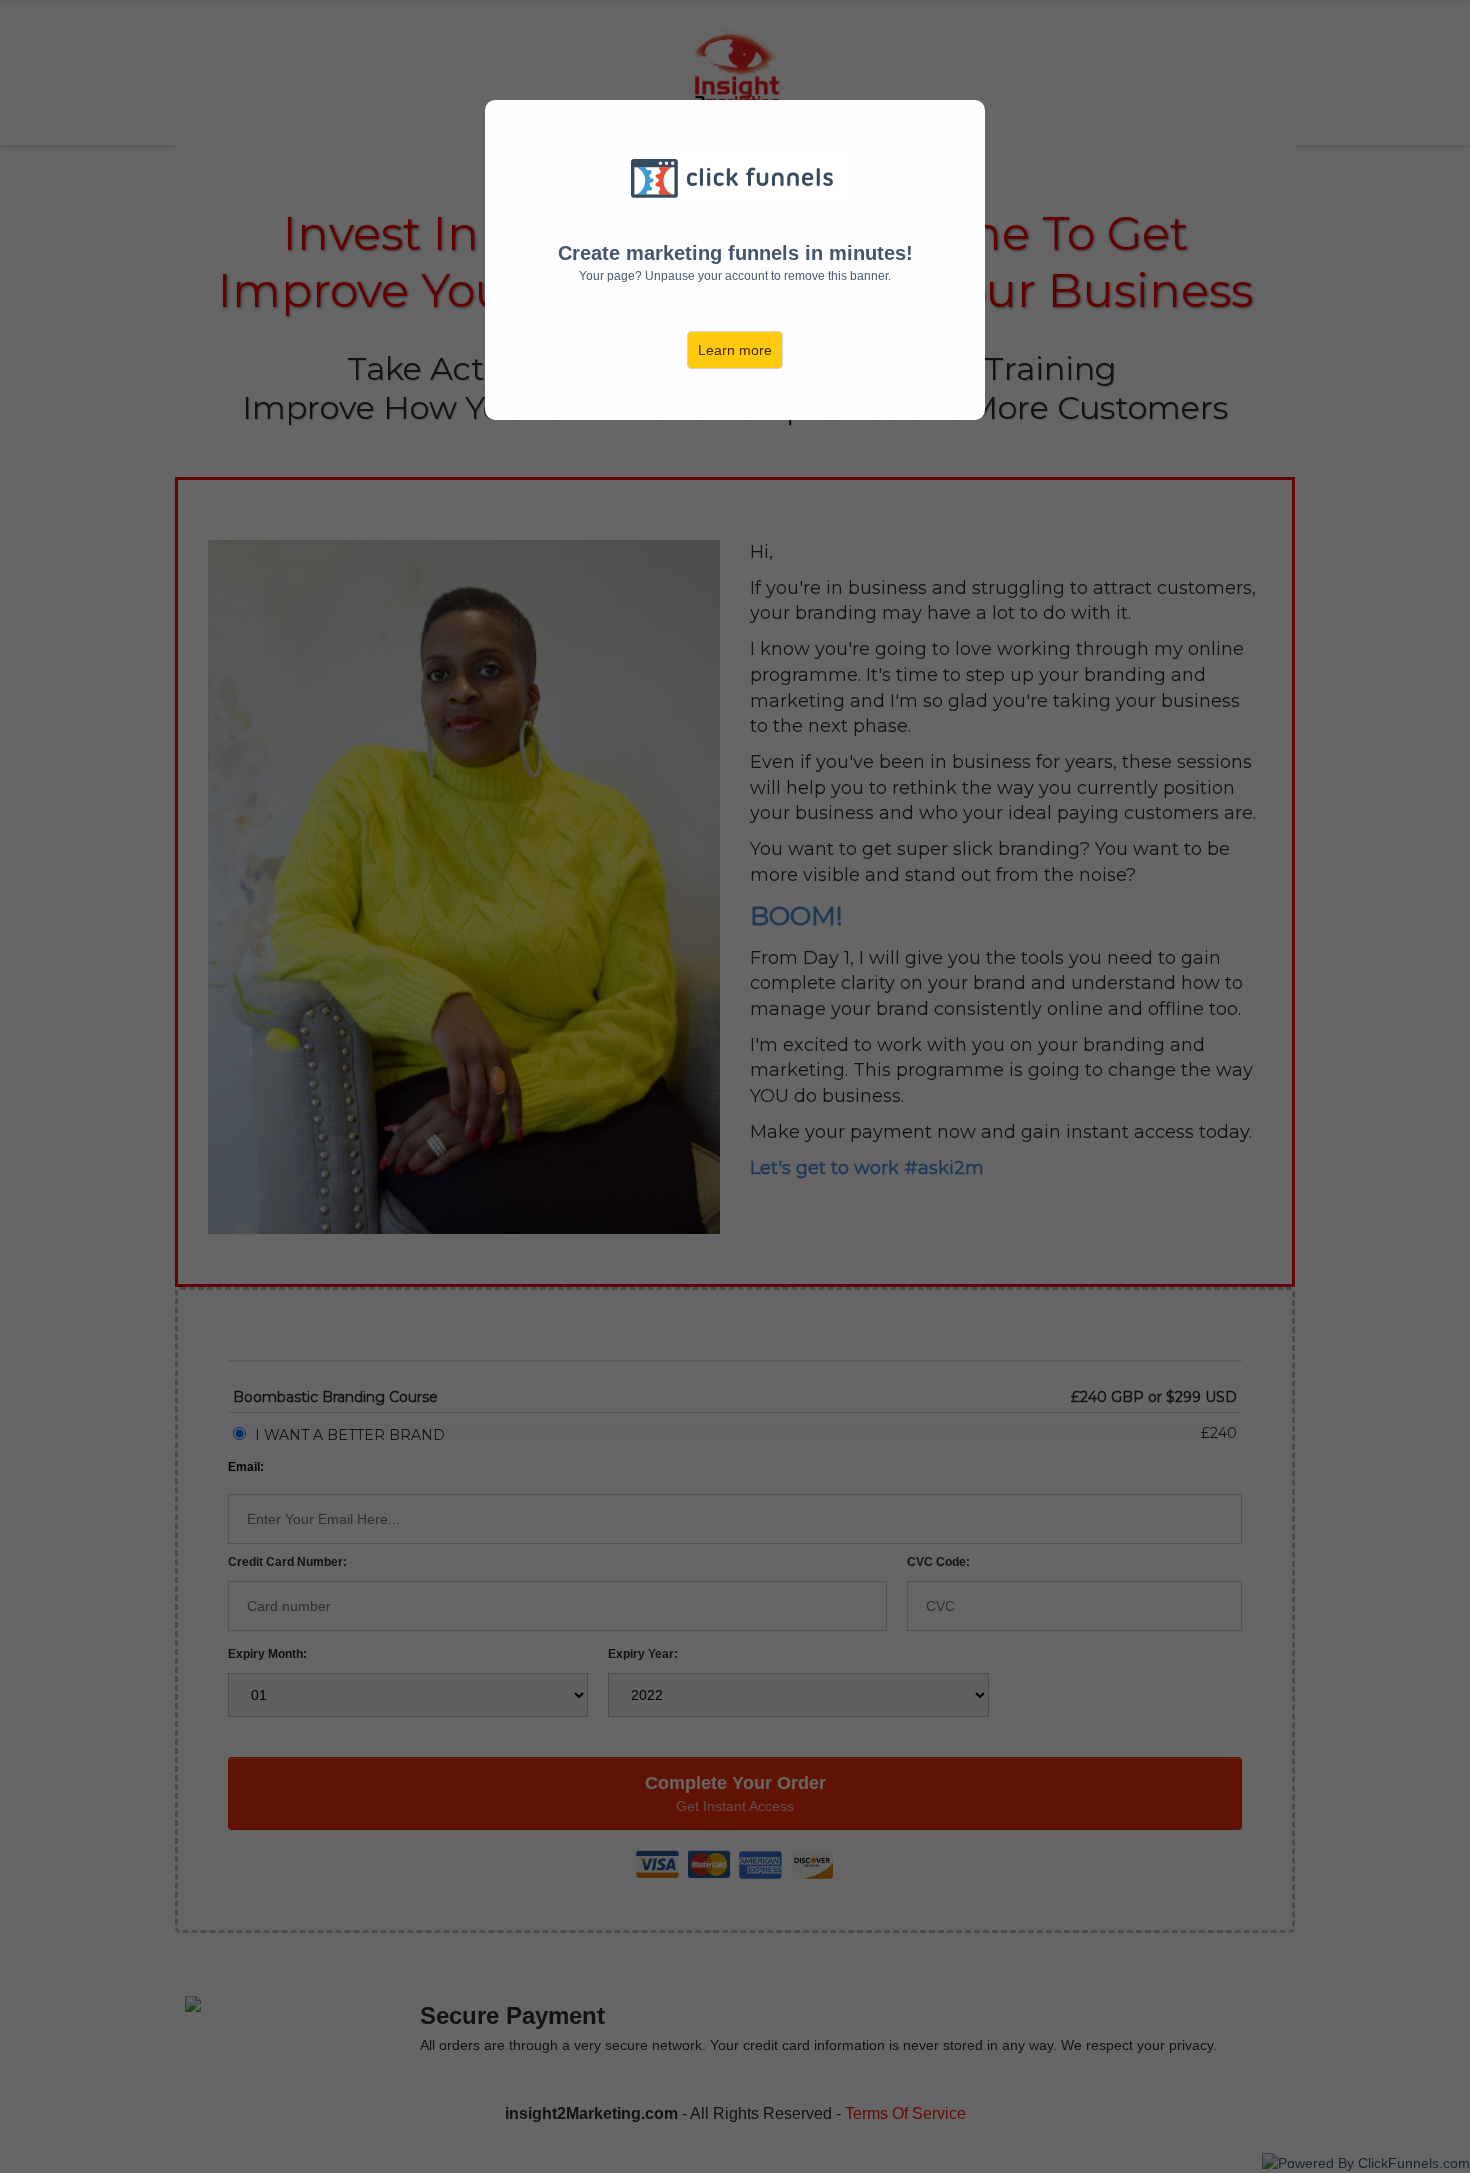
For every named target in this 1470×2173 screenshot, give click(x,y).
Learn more (735, 350)
